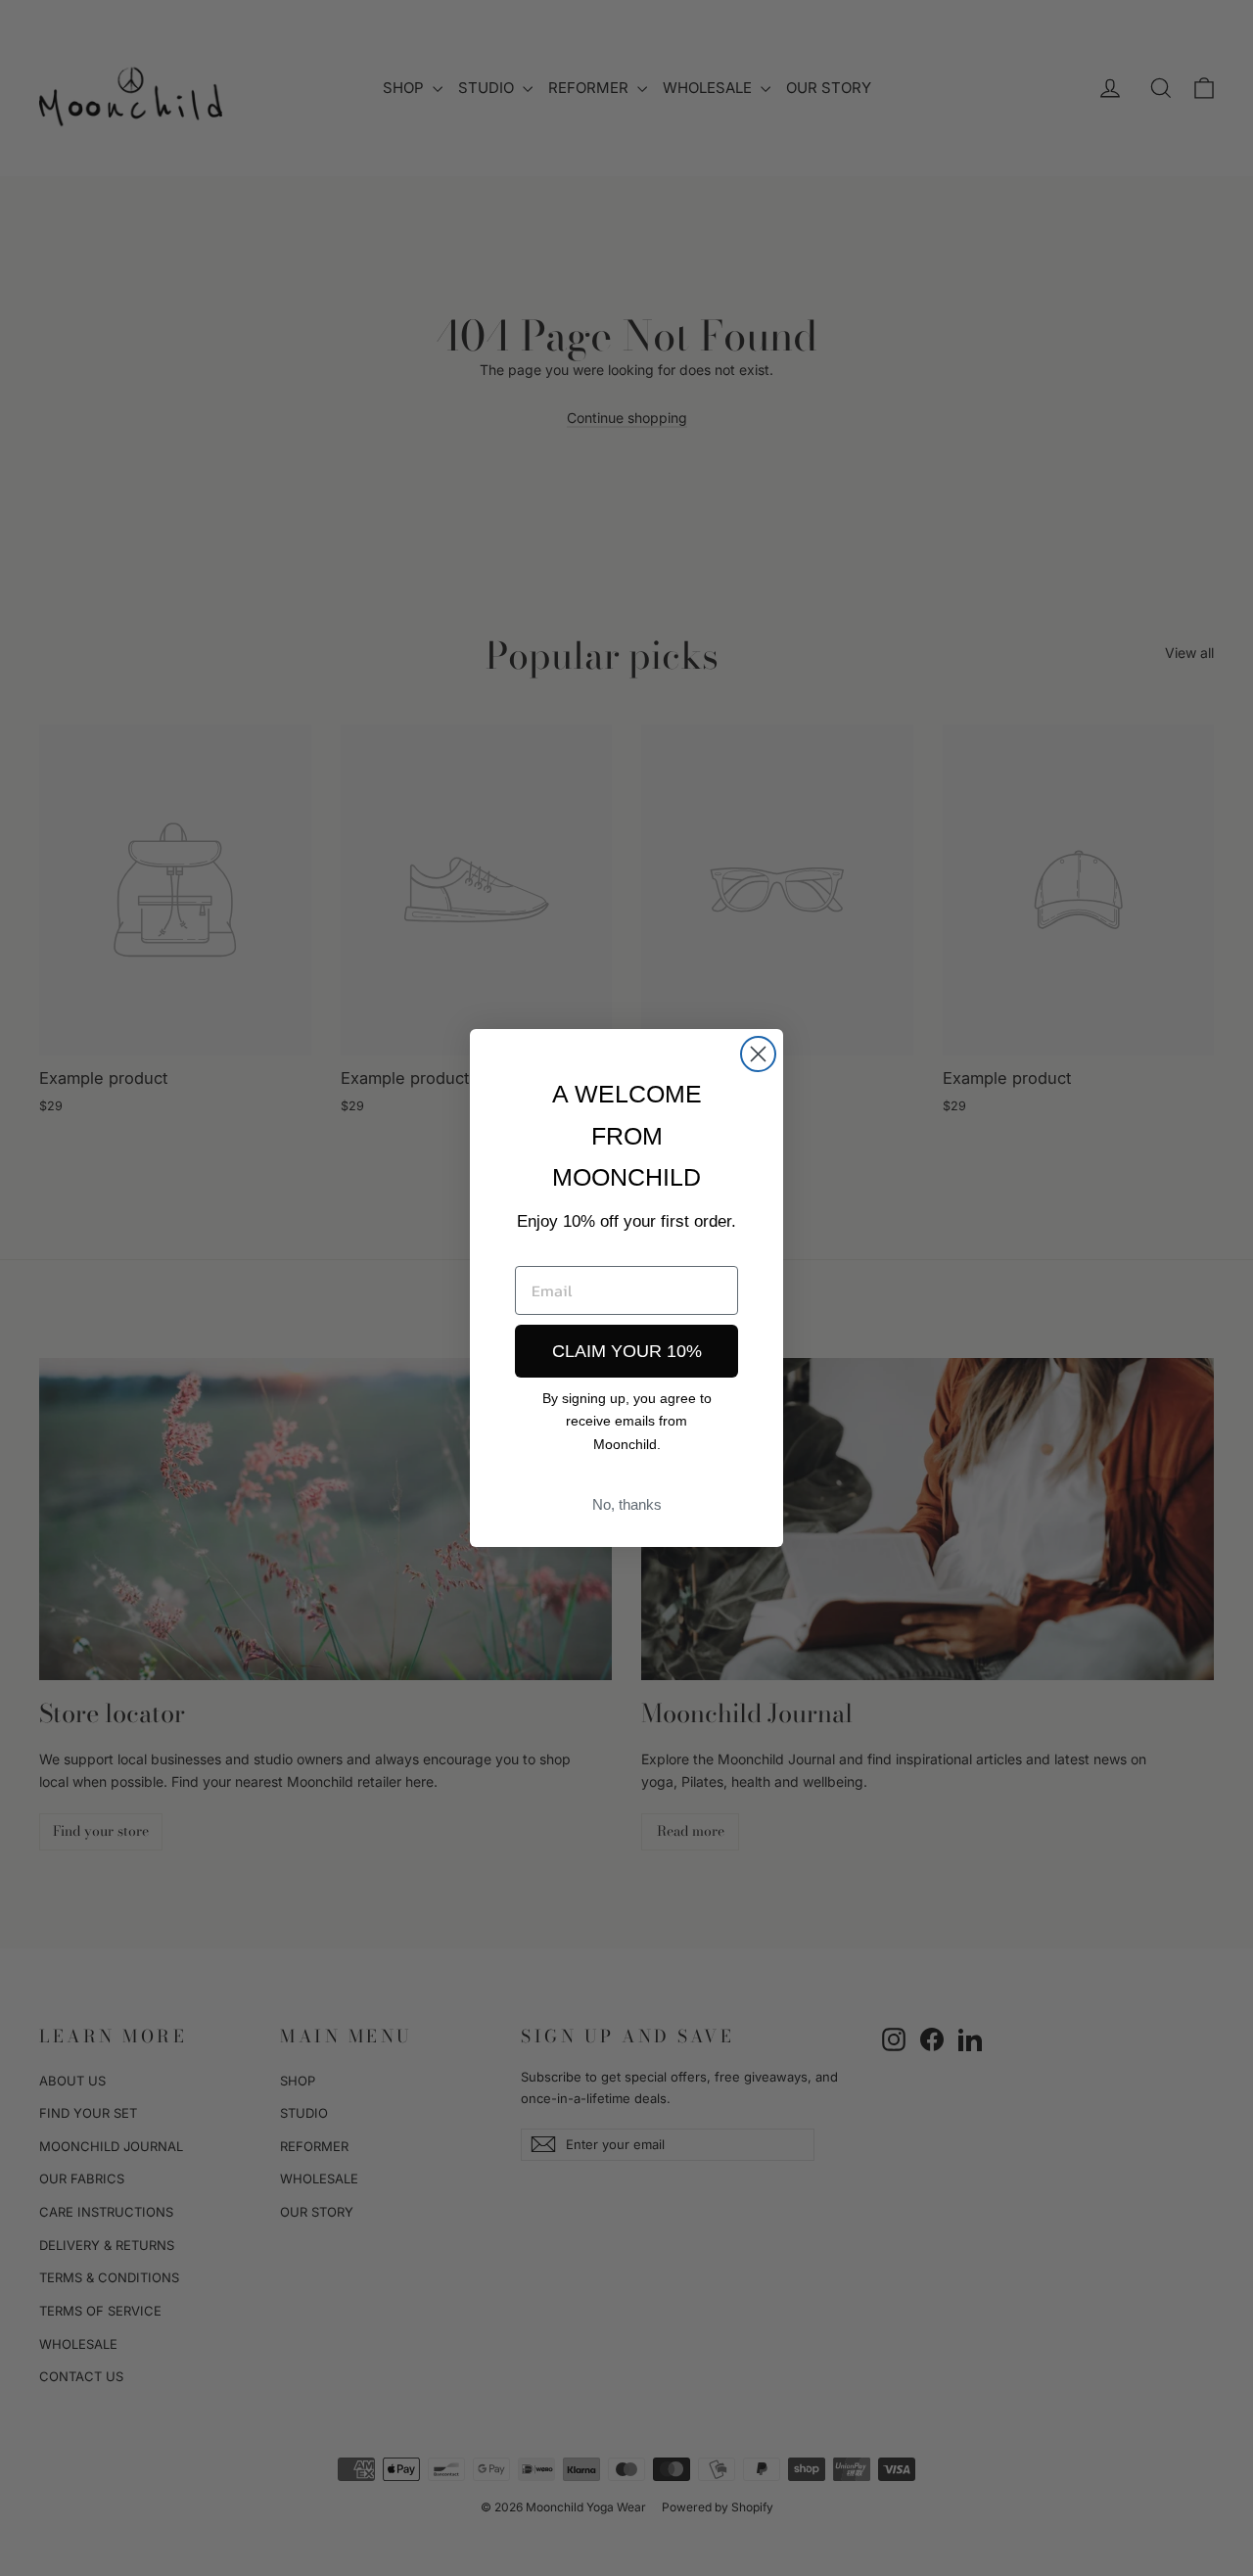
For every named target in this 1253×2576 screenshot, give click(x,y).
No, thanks (627, 1504)
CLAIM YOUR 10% (627, 1351)
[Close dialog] (758, 1054)
